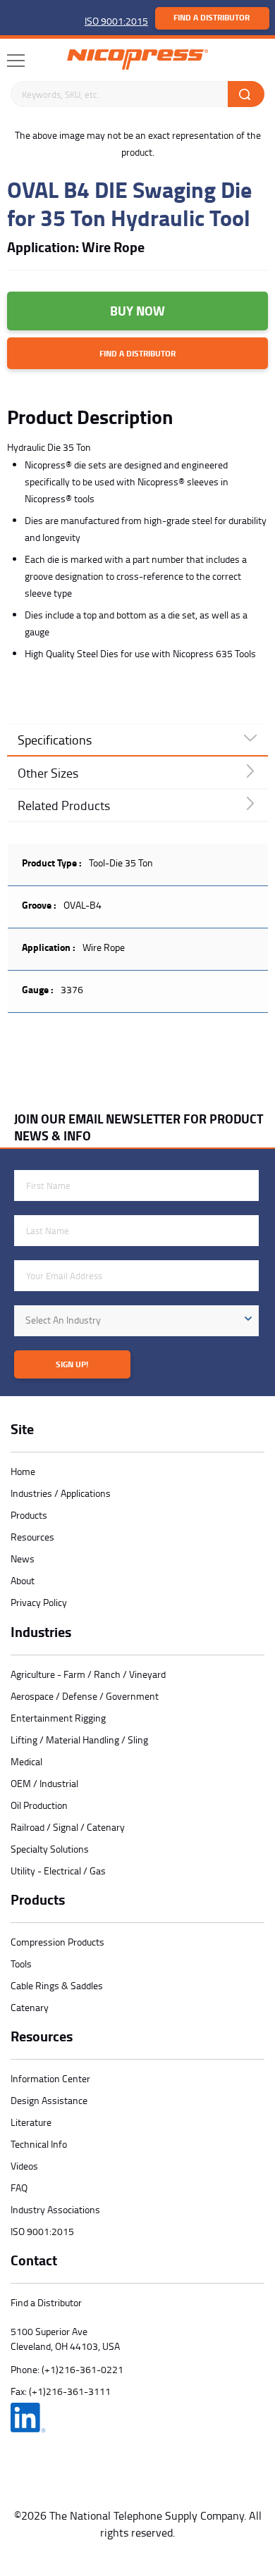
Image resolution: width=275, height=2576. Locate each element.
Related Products (64, 805)
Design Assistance (49, 2100)
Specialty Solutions (50, 1849)
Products (29, 1515)
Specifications (55, 740)
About (23, 1580)
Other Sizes (48, 773)
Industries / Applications (61, 1493)
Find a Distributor (212, 17)
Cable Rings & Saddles (57, 1985)
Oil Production (39, 1805)
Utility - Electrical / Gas (58, 1871)
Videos (24, 2166)
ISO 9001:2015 (116, 21)
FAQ (19, 2188)
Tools (21, 1964)
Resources (32, 1537)
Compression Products (57, 1942)
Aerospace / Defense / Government (85, 1696)
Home (23, 1471)
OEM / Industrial (44, 1783)
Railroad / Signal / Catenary (68, 1827)
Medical (26, 1761)
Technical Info (39, 2144)
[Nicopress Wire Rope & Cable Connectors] (137, 60)
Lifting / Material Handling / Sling (79, 1740)
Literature (31, 2122)
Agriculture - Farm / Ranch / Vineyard (88, 1674)
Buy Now (137, 311)
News (23, 1558)
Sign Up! (72, 1364)
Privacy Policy (39, 1602)
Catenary (30, 2007)
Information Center (50, 2078)
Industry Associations (55, 2209)
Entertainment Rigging (58, 1718)
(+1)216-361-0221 (82, 2369)
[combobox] (136, 1321)
